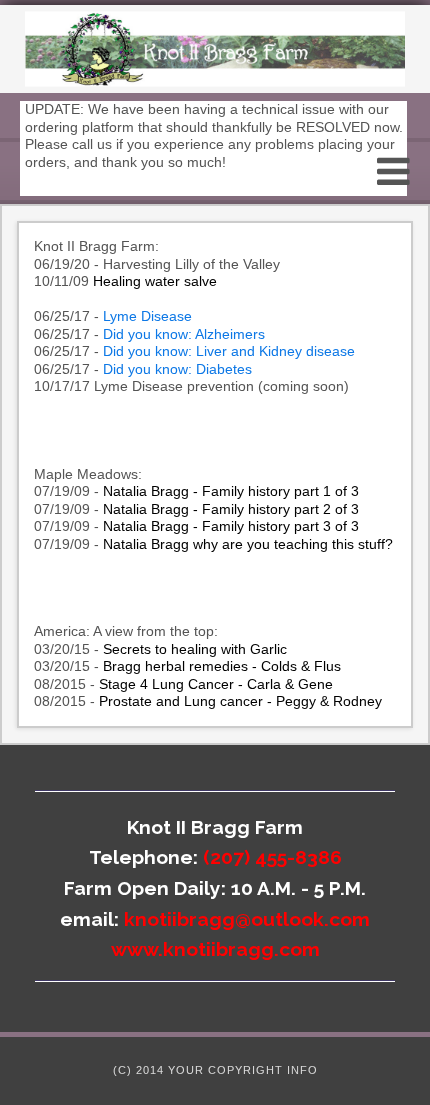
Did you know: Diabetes (177, 369)
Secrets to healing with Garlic (195, 649)
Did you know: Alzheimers (184, 334)
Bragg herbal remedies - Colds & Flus (222, 666)
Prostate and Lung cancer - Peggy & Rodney (240, 701)
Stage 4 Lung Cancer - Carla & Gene (216, 684)
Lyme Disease (149, 316)
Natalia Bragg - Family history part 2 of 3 (231, 509)
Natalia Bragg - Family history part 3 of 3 (231, 526)
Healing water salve (155, 281)
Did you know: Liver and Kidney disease (227, 351)
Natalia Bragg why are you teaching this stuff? (248, 544)
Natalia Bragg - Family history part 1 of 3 (231, 491)
